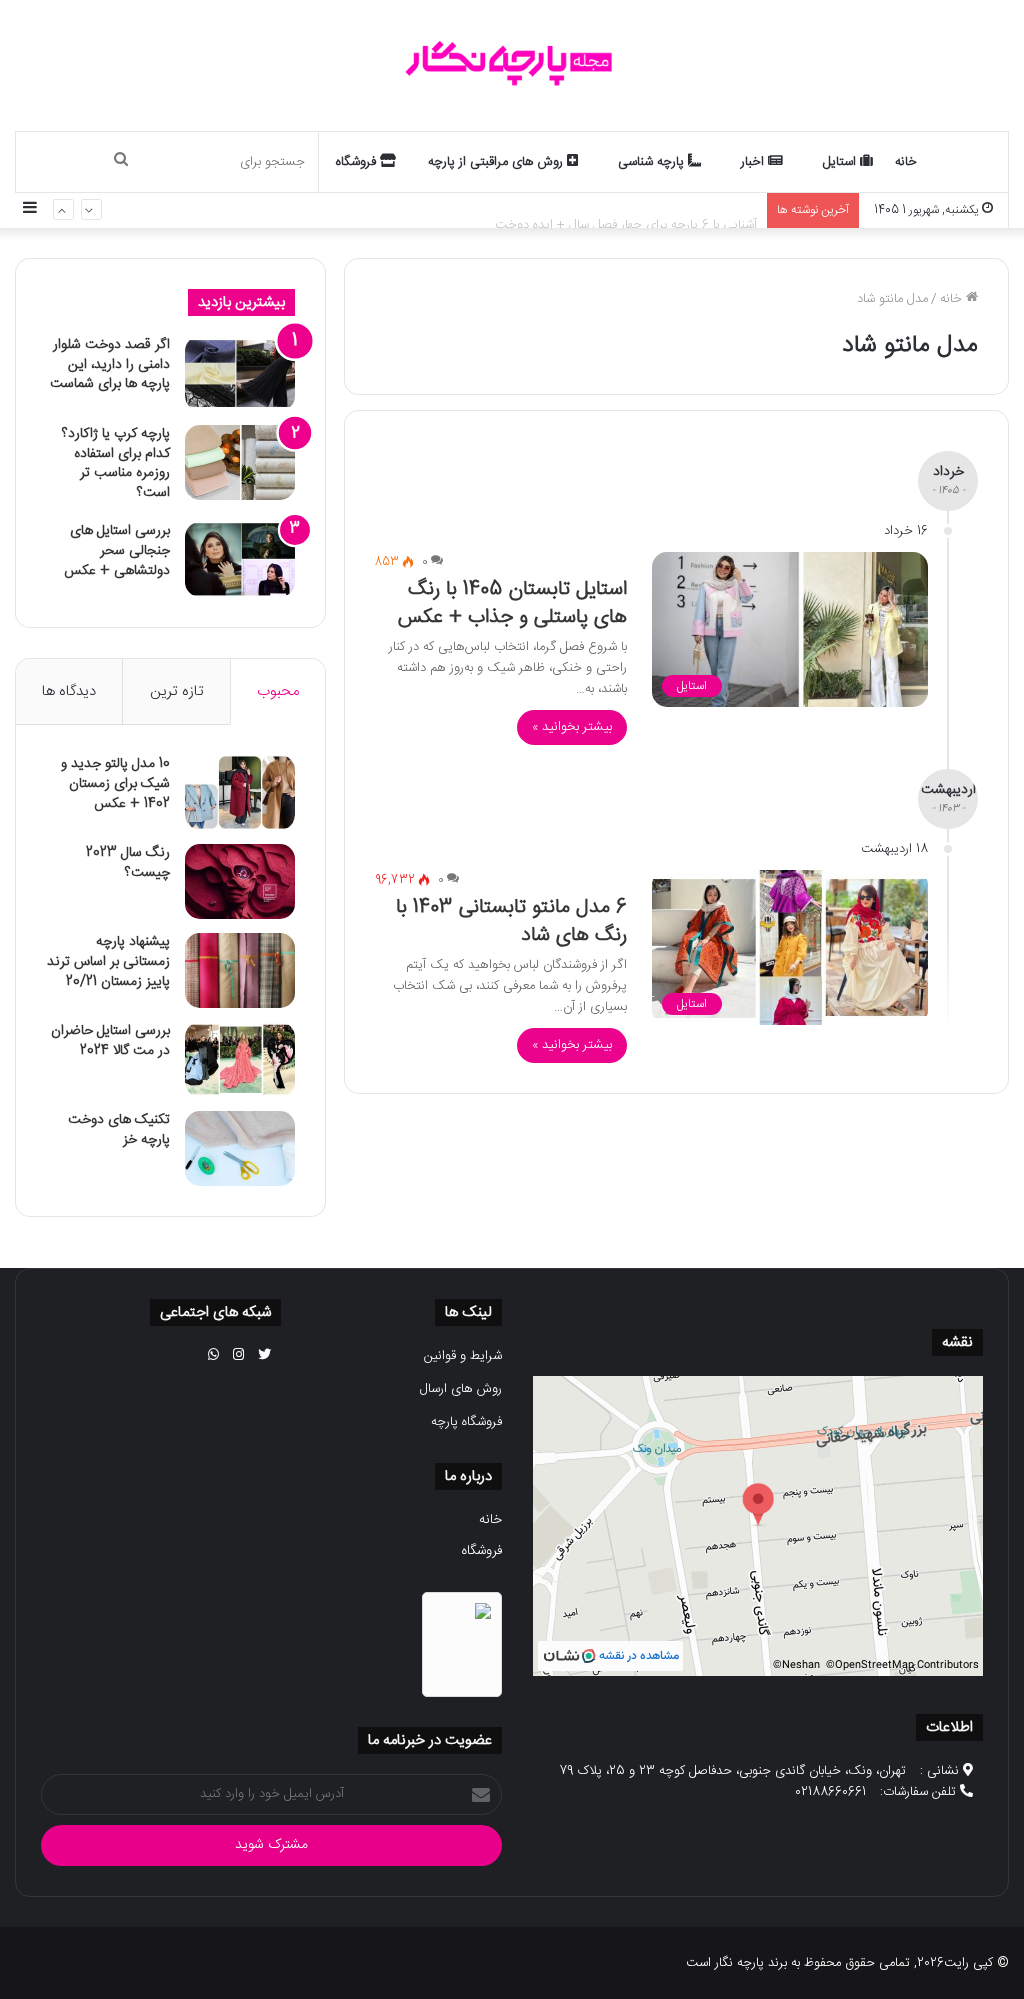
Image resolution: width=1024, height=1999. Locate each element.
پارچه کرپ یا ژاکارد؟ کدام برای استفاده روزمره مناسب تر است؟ (116, 463)
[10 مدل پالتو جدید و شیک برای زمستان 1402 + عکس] (240, 792)
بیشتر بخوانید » (572, 727)
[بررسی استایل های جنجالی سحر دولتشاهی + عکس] (240, 559)
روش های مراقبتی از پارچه (497, 162)
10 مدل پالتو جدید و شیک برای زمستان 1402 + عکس (115, 783)
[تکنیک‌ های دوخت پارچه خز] (240, 1148)
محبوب (278, 691)
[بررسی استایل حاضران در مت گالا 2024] (240, 1059)
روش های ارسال (461, 1389)
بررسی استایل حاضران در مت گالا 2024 (110, 1041)
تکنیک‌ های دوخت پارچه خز (119, 1130)
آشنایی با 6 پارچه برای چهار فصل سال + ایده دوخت (626, 210)
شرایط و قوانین (463, 1356)
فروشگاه (358, 162)
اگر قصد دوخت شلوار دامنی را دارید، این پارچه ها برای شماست (110, 364)
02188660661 (830, 1792)
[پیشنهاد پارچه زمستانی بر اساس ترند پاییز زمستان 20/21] (240, 970)
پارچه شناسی (653, 162)
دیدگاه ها (69, 691)
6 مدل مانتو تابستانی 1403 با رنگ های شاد (511, 921)
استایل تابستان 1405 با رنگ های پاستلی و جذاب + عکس (512, 603)
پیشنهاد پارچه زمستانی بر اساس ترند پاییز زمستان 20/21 (108, 961)
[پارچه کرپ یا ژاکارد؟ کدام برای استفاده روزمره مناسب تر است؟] (240, 462)
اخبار (754, 162)
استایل (841, 162)
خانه (906, 162)
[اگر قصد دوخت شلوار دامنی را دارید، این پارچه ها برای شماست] (240, 373)
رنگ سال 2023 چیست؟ (128, 863)
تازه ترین (177, 691)
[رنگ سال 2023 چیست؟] (240, 881)
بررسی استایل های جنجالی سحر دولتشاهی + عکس (117, 550)
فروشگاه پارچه (466, 1422)
